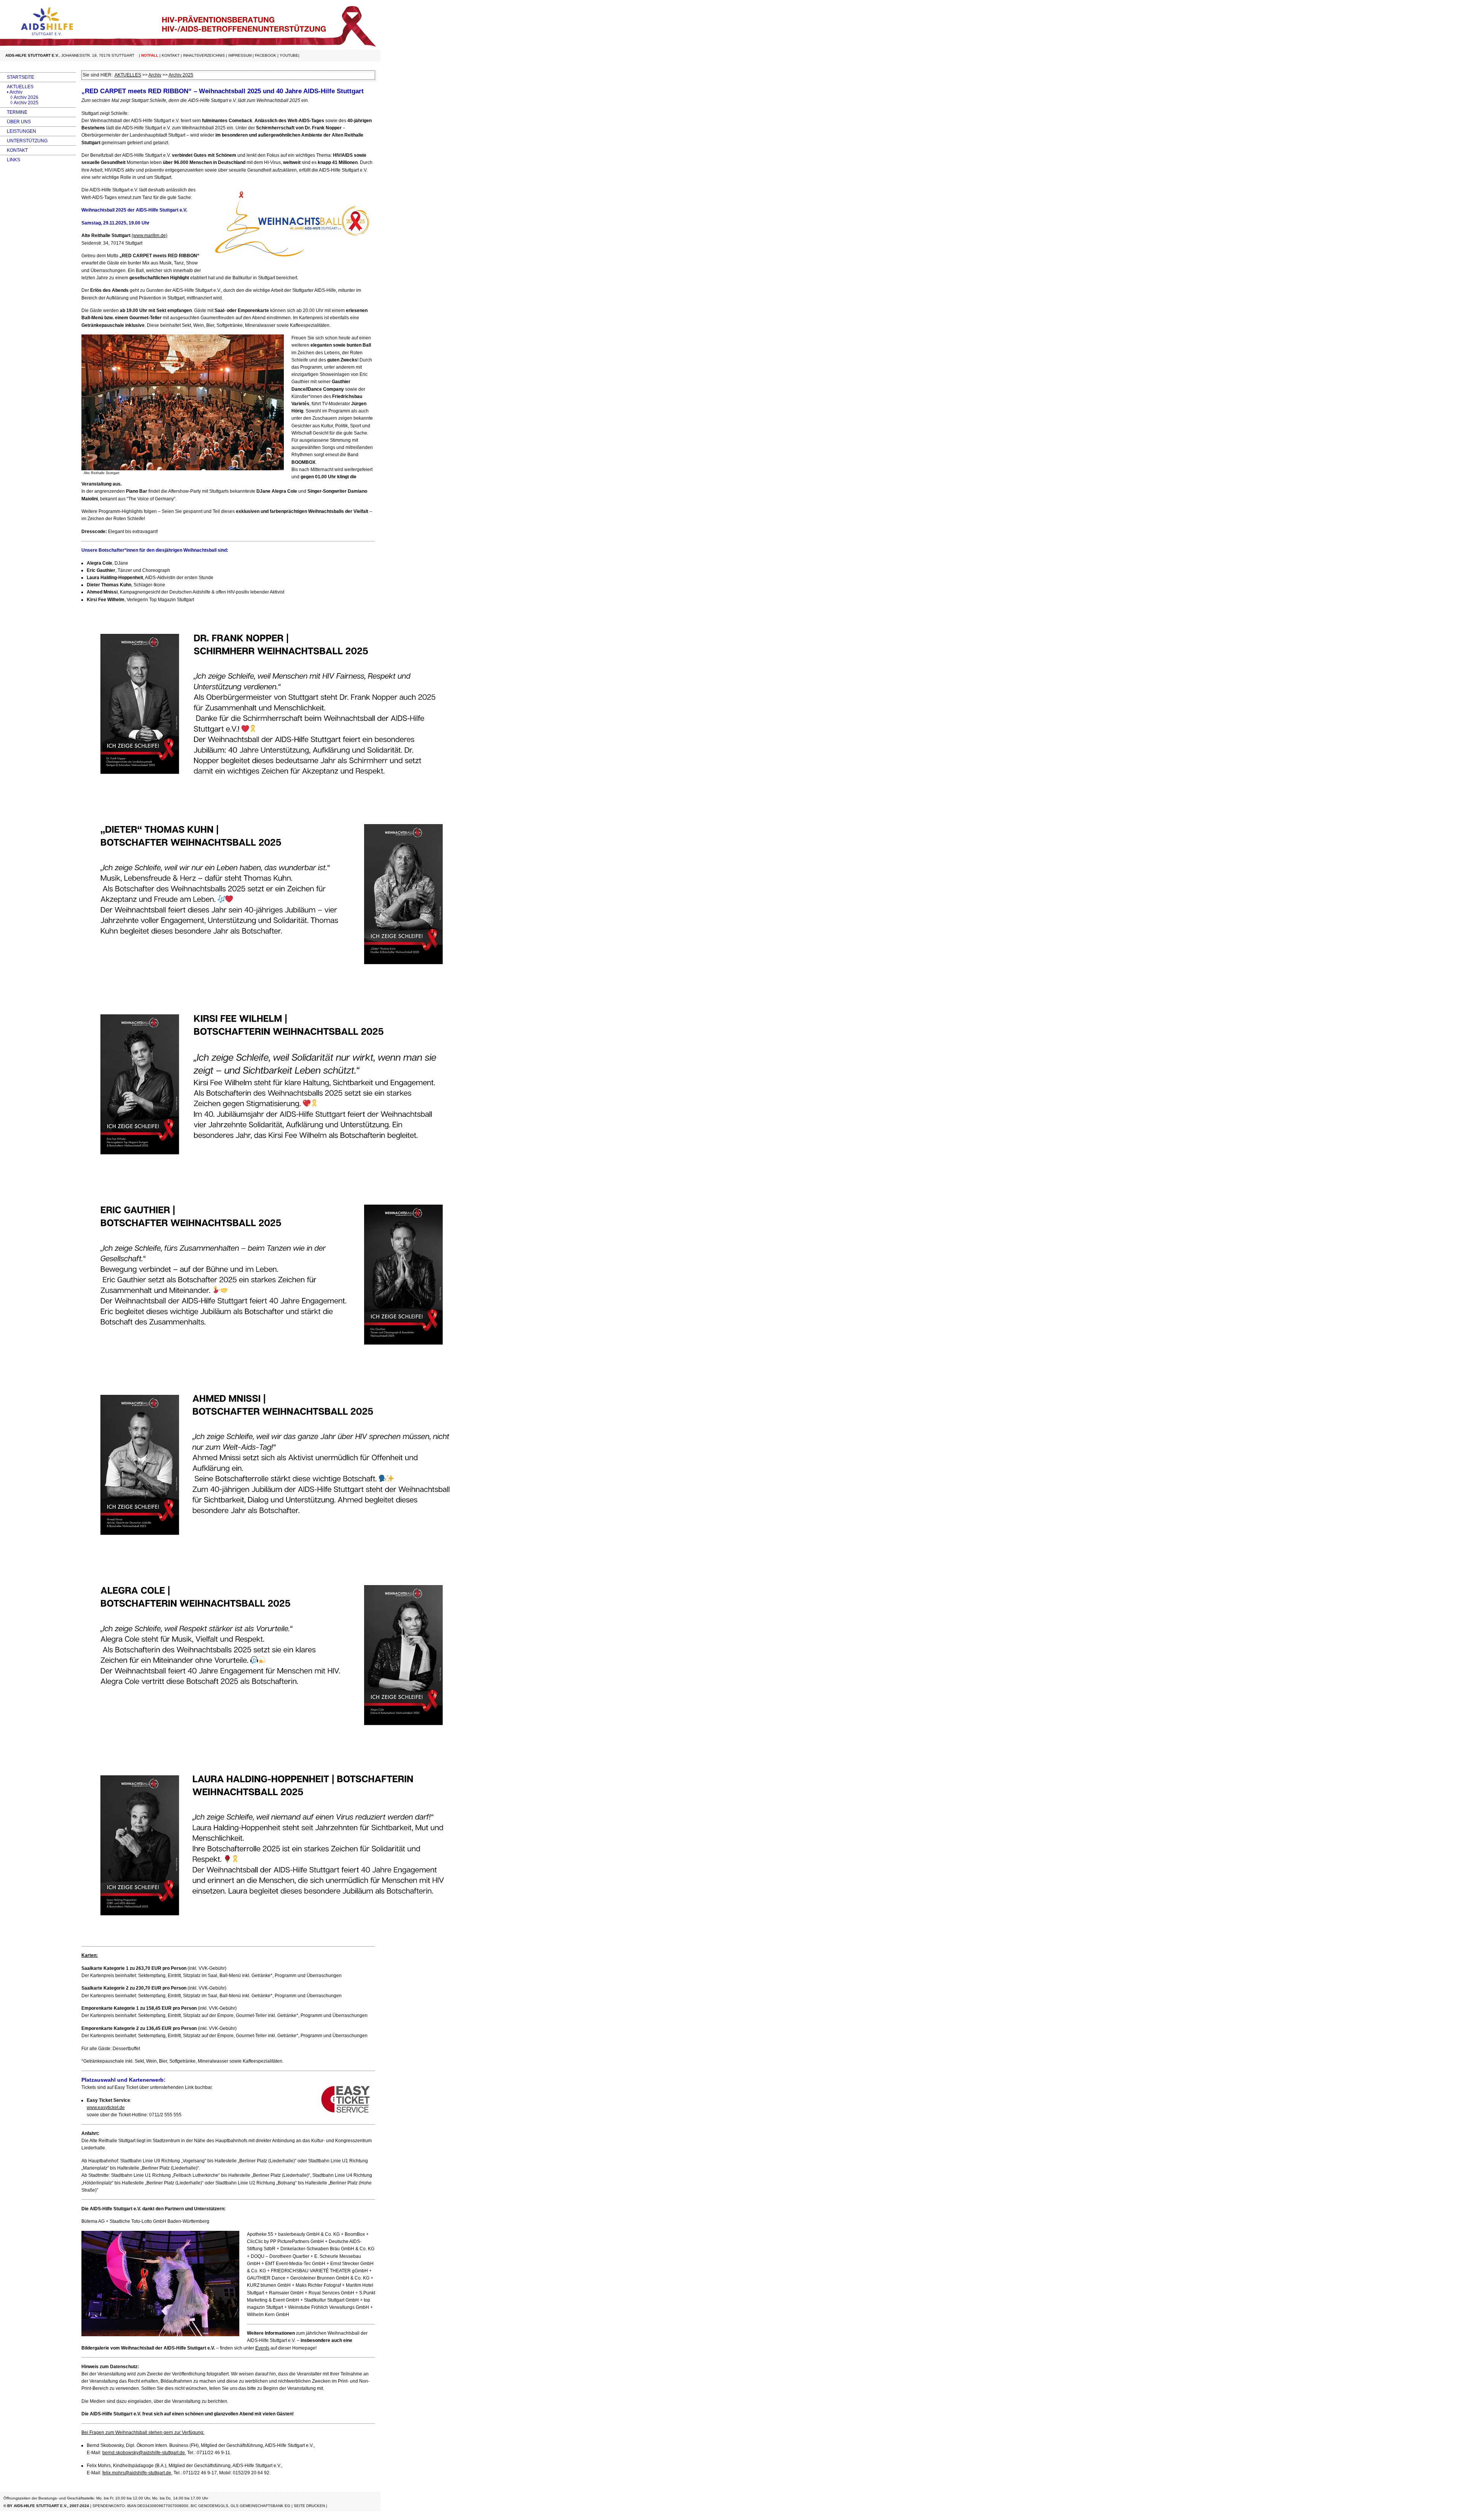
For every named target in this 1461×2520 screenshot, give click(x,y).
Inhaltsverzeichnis (204, 55)
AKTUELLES (17, 87)
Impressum (240, 55)
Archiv (155, 75)
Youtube (289, 55)
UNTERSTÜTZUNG (24, 141)
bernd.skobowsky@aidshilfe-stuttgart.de (144, 2453)
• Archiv (11, 92)
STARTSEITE (17, 77)
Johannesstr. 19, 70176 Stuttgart (98, 55)
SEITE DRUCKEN (309, 2506)
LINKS (10, 160)
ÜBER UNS (15, 122)
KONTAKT (14, 150)
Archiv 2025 (181, 75)
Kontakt (171, 55)
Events (262, 2348)
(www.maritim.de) (150, 236)
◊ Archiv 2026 (19, 97)
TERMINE (14, 112)
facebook (266, 55)
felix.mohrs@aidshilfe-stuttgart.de (137, 2473)
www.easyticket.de (106, 2108)
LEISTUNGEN (18, 131)
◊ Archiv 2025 (19, 103)
